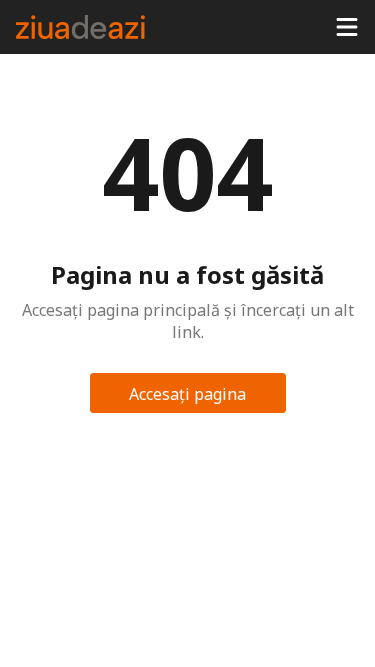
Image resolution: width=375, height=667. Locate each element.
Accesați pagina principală (187, 398)
